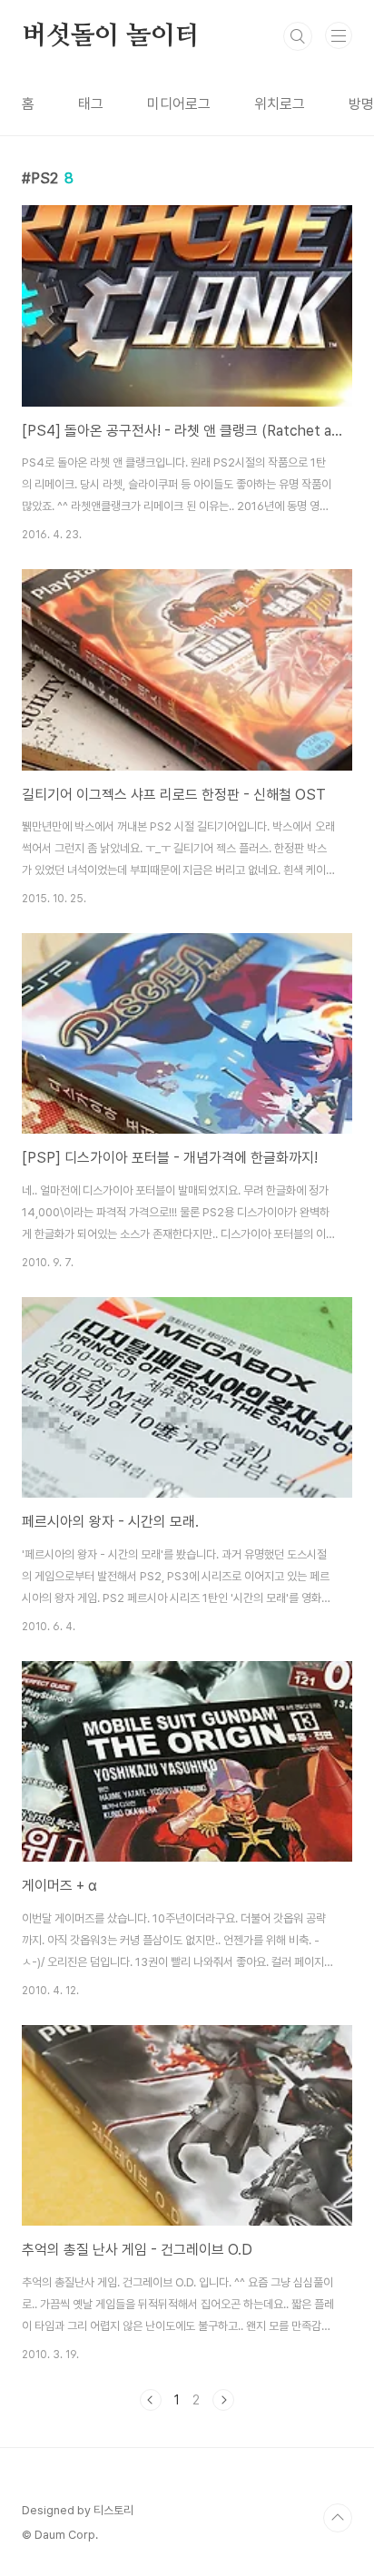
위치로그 (280, 104)
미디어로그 (179, 104)
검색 (298, 36)
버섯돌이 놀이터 (110, 36)
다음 (223, 2400)
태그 (91, 104)
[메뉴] (339, 35)
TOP (338, 2518)
